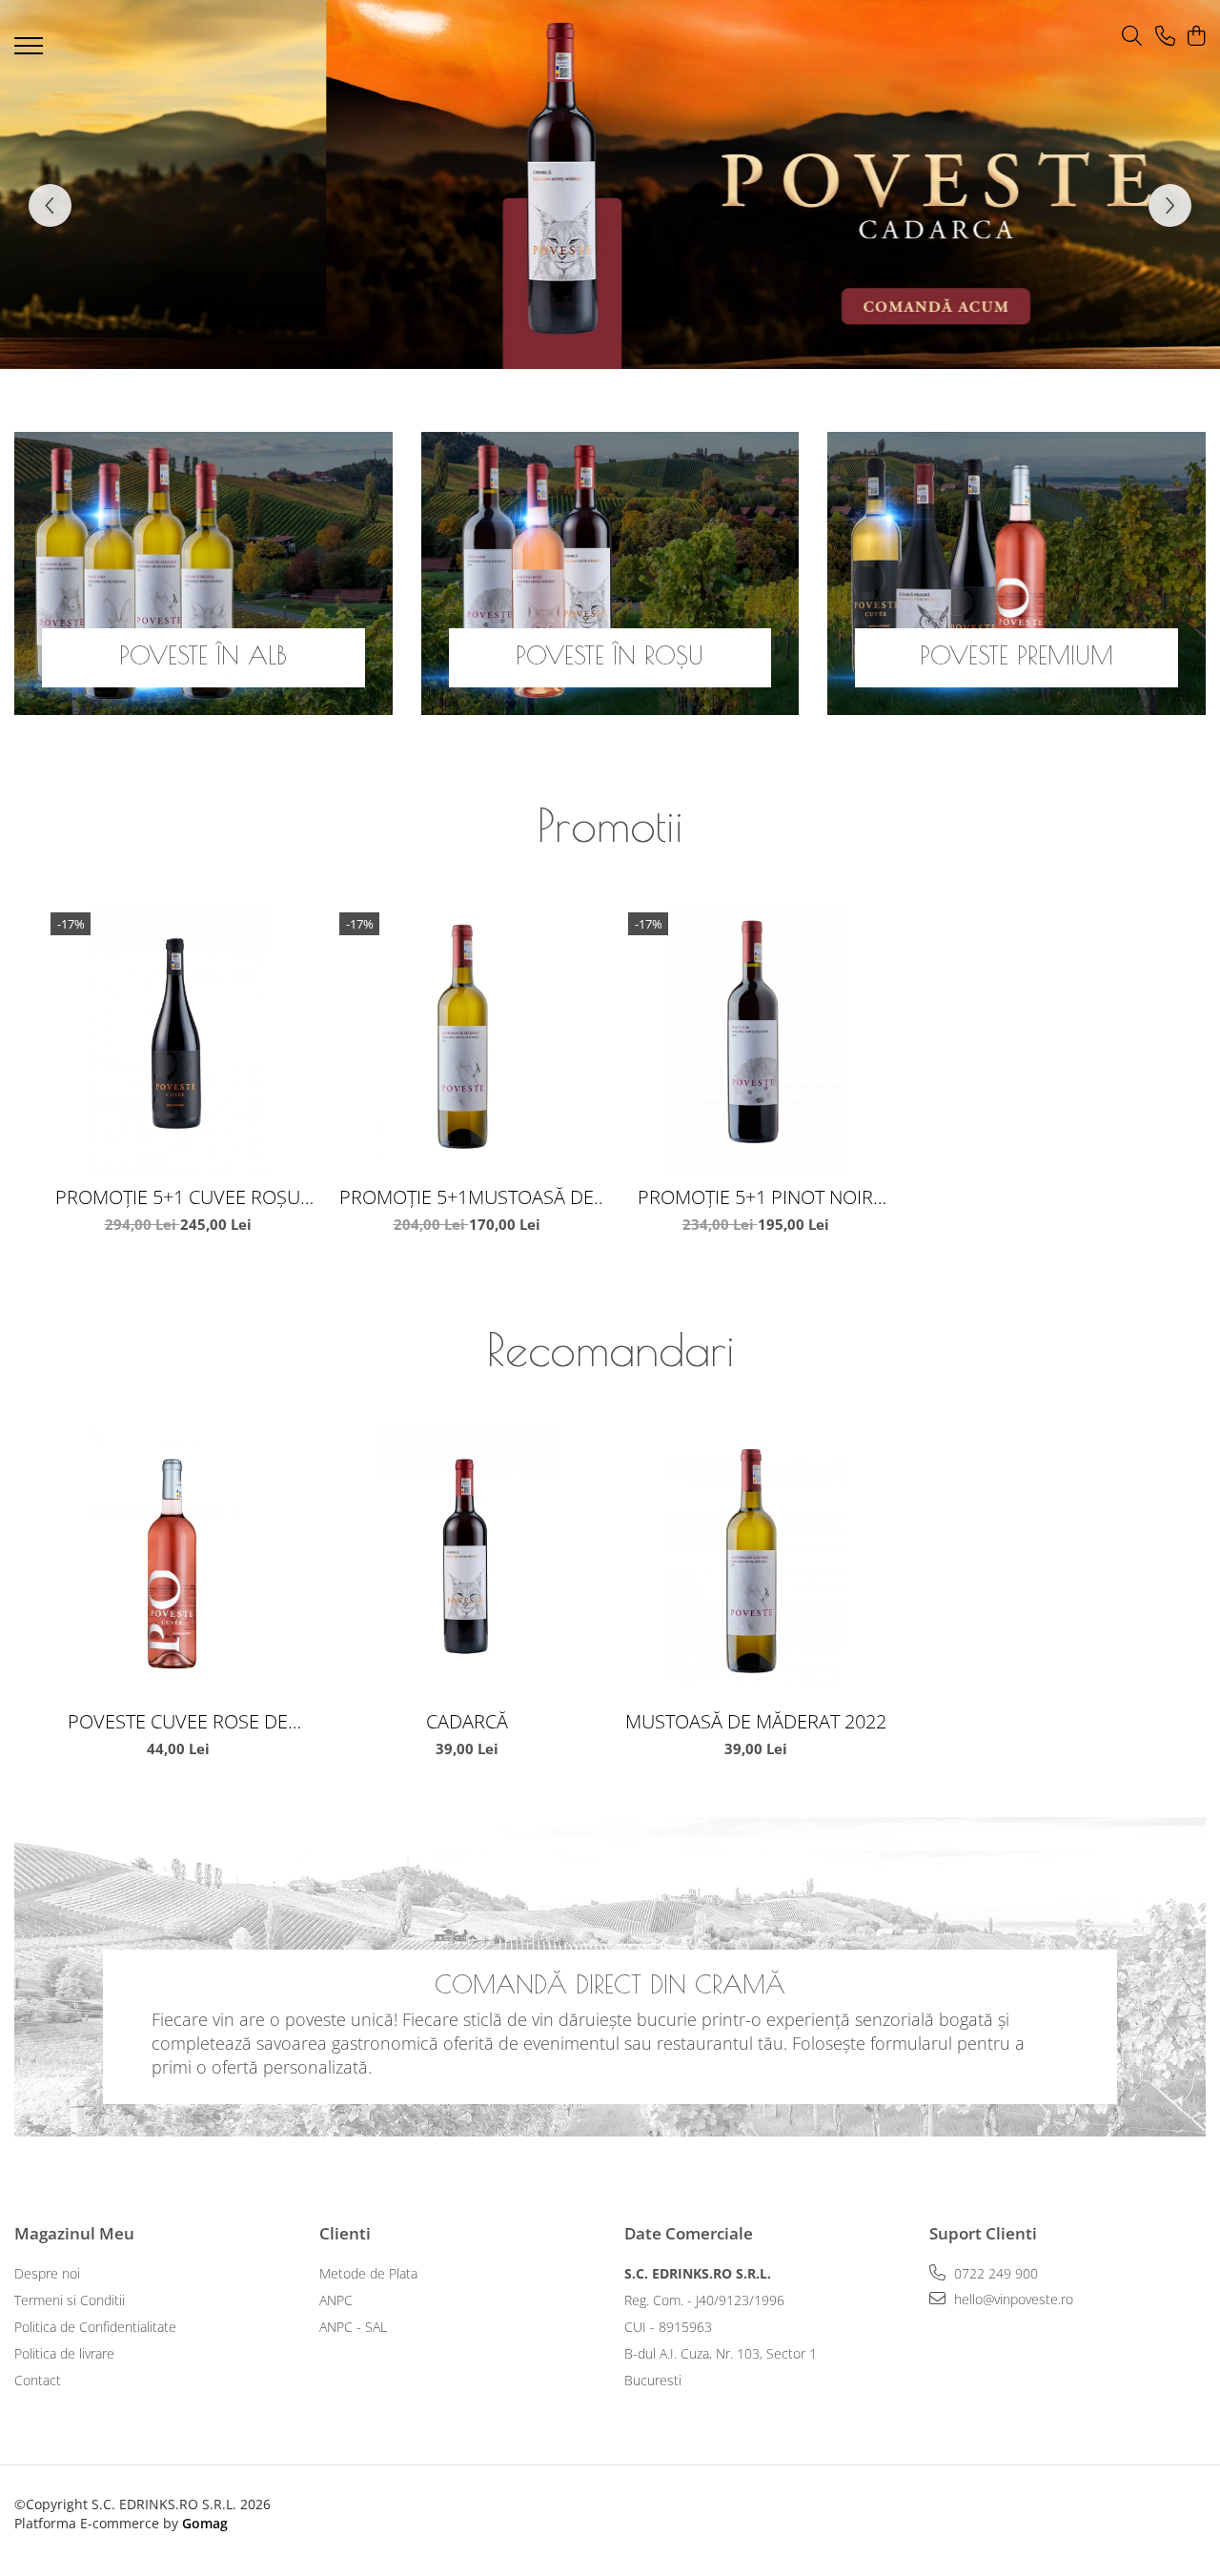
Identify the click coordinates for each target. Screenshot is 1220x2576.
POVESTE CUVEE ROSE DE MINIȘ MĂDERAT (178, 1721)
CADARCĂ (467, 1721)
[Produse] (31, 51)
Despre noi (47, 2273)
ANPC (336, 2300)
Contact (38, 2380)
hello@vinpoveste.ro (1012, 2299)
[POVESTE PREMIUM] (1017, 573)
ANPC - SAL (353, 2327)
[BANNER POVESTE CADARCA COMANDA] (610, 184)
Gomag (203, 2523)
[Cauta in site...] (1132, 37)
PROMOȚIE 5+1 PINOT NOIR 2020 (755, 1197)
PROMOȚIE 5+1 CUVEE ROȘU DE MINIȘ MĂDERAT (178, 1197)
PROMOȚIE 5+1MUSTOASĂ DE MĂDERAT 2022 (467, 1197)
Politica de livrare (64, 2353)
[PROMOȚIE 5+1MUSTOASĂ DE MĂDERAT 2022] (467, 1040)
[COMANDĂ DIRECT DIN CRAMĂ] (610, 1977)
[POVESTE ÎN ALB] (203, 573)
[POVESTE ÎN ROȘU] (610, 573)
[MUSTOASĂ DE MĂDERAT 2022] (755, 1564)
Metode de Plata (368, 2273)
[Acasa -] (581, 41)
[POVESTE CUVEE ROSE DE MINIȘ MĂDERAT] (178, 1564)
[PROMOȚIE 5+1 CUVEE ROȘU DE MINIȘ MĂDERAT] (178, 1040)
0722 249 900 (994, 2273)
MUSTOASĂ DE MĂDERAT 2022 (756, 1721)
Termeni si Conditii (70, 2300)
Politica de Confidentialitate (95, 2327)
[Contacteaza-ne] (1165, 37)
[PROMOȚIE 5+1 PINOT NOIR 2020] (755, 1040)
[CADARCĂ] (467, 1564)
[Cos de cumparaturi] (1196, 37)
